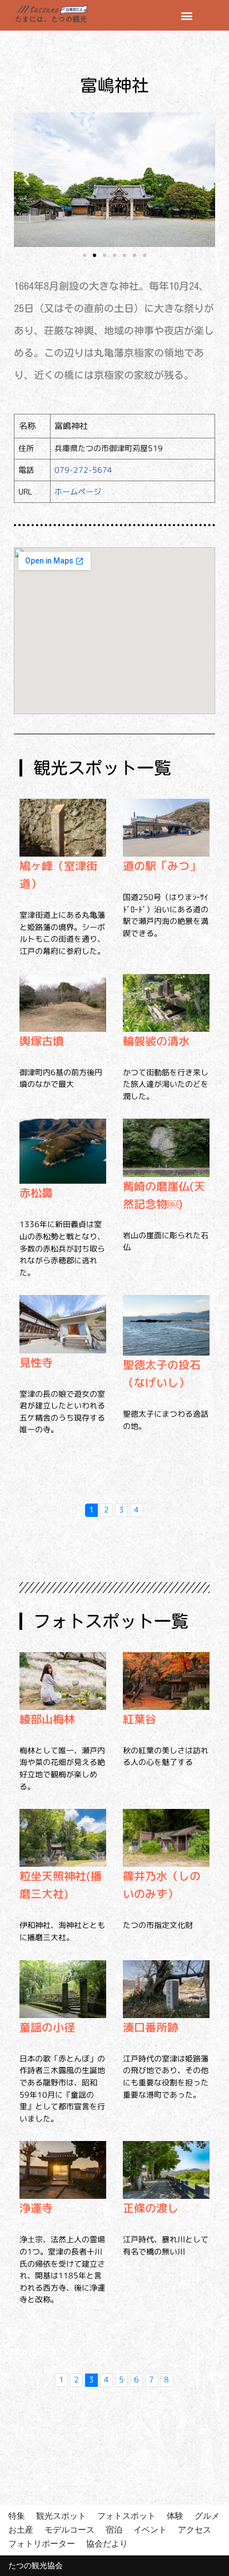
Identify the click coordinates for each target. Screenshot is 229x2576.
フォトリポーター (42, 2543)
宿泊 (114, 2530)
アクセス (195, 2530)
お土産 (21, 2530)
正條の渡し (151, 2208)
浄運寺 (36, 2208)
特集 (17, 2516)
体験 (175, 2516)
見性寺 (36, 1362)
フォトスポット (126, 2516)
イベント (150, 2530)
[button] (187, 15)
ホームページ (78, 491)
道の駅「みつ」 (162, 866)
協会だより (107, 2543)
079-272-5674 (83, 470)
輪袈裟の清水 (156, 1041)
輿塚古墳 (42, 1041)
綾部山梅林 (47, 1719)
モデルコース (69, 2530)
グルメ (207, 2516)
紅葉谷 (140, 1719)
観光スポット (61, 2516)
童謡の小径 (47, 2027)
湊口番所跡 (151, 2027)
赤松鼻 (36, 1193)
